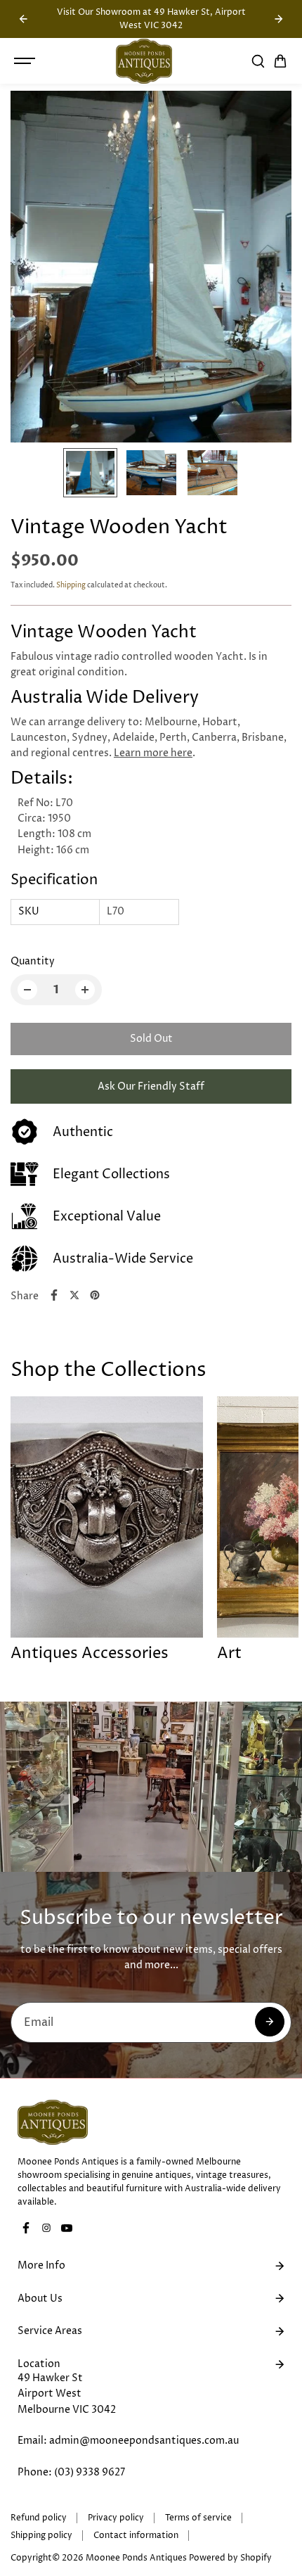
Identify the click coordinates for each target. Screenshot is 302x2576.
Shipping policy (41, 2536)
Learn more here (153, 753)
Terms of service (198, 2518)
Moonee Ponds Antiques (136, 2558)
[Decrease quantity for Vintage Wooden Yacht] (27, 990)
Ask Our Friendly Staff (151, 1086)
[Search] (258, 61)
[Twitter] (74, 1295)
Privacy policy (116, 2518)
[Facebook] (54, 1295)
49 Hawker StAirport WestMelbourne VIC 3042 (67, 2394)
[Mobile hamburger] (26, 61)
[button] (280, 61)
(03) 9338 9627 (90, 2472)
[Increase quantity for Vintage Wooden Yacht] (85, 990)
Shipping (71, 585)
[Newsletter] (270, 2022)
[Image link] (151, 2122)
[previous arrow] (23, 19)
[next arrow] (279, 19)
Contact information (136, 2536)
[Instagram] (46, 2228)
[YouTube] (67, 2228)
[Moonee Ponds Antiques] (144, 61)
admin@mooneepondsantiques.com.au (144, 2441)
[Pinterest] (95, 1295)
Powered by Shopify (230, 2558)
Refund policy (39, 2518)
